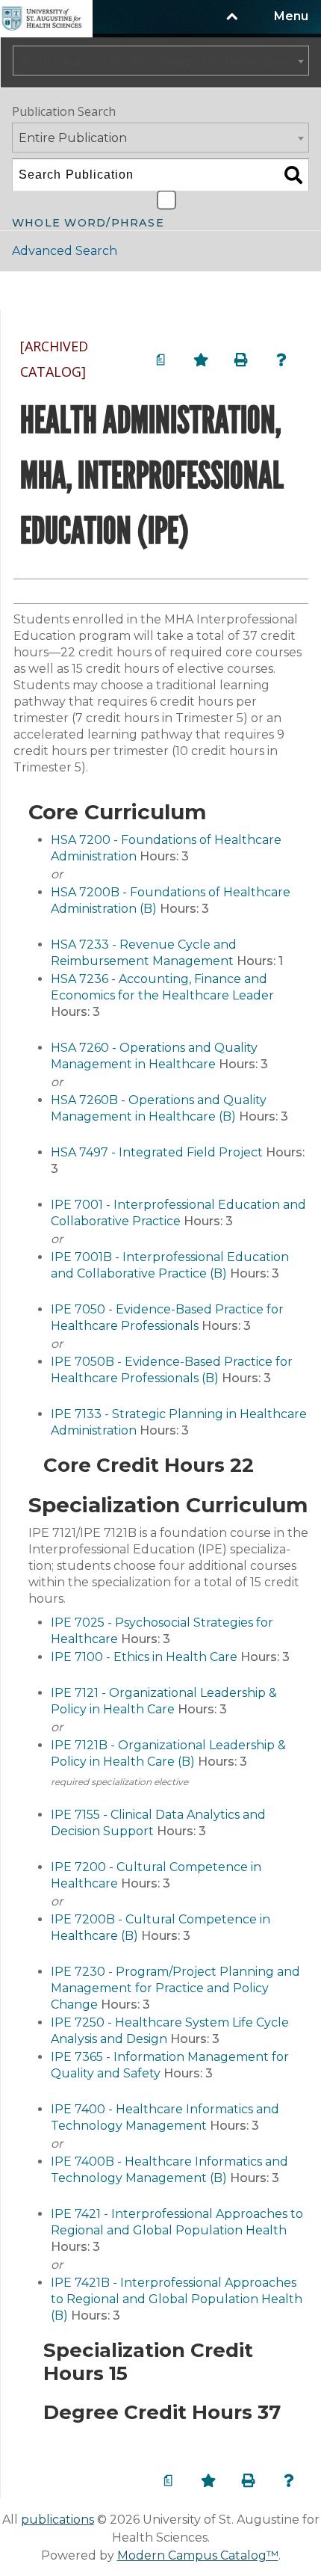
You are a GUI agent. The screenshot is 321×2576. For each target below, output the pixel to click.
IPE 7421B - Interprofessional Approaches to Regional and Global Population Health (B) (177, 2299)
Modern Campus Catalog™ (198, 2555)
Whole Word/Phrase (88, 221)
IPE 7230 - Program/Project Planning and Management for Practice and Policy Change (175, 1988)
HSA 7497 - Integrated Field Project (157, 1152)
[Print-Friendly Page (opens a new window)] (241, 360)
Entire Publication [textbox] (73, 138)
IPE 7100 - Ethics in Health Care (144, 1657)
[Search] (293, 175)
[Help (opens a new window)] (281, 360)
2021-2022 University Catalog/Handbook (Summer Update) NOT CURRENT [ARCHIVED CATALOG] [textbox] (164, 61)
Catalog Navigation (89, 290)
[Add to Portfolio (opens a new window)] (201, 360)
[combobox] (161, 61)
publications (57, 2520)
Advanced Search (65, 251)
